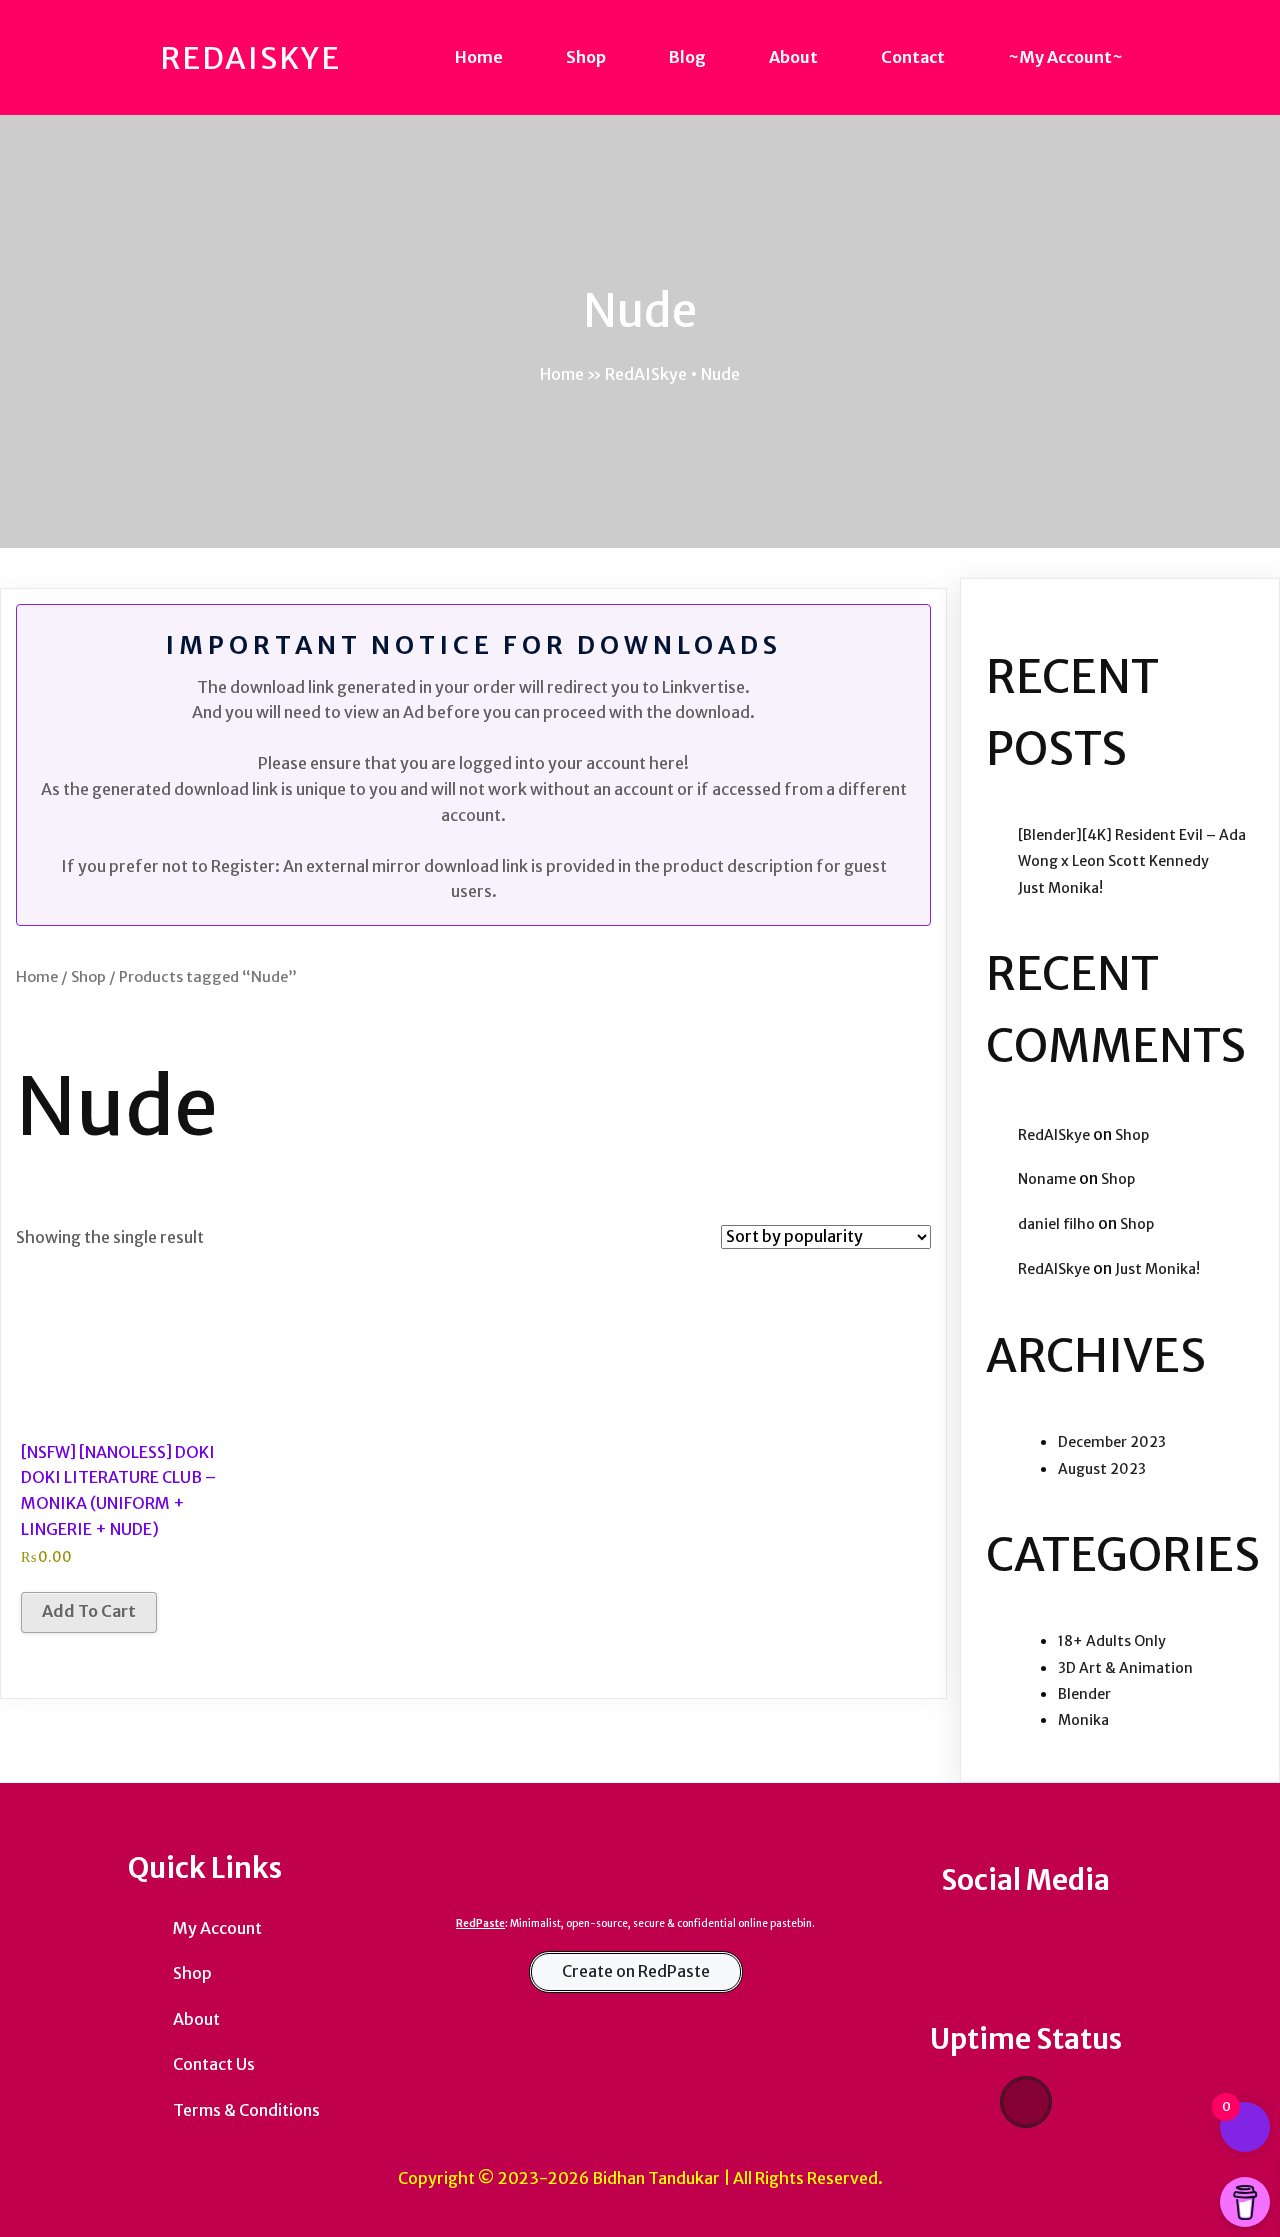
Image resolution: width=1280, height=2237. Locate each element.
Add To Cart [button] (89, 1611)
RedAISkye (1054, 1135)
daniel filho (1056, 1224)
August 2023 (1102, 1469)
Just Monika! (1060, 888)
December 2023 (1112, 1442)
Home (562, 374)
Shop (88, 977)
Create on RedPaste (636, 1971)
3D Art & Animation (1125, 1668)
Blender (1084, 1694)
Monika (1083, 1720)
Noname (1047, 1179)
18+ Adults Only (1112, 1641)
